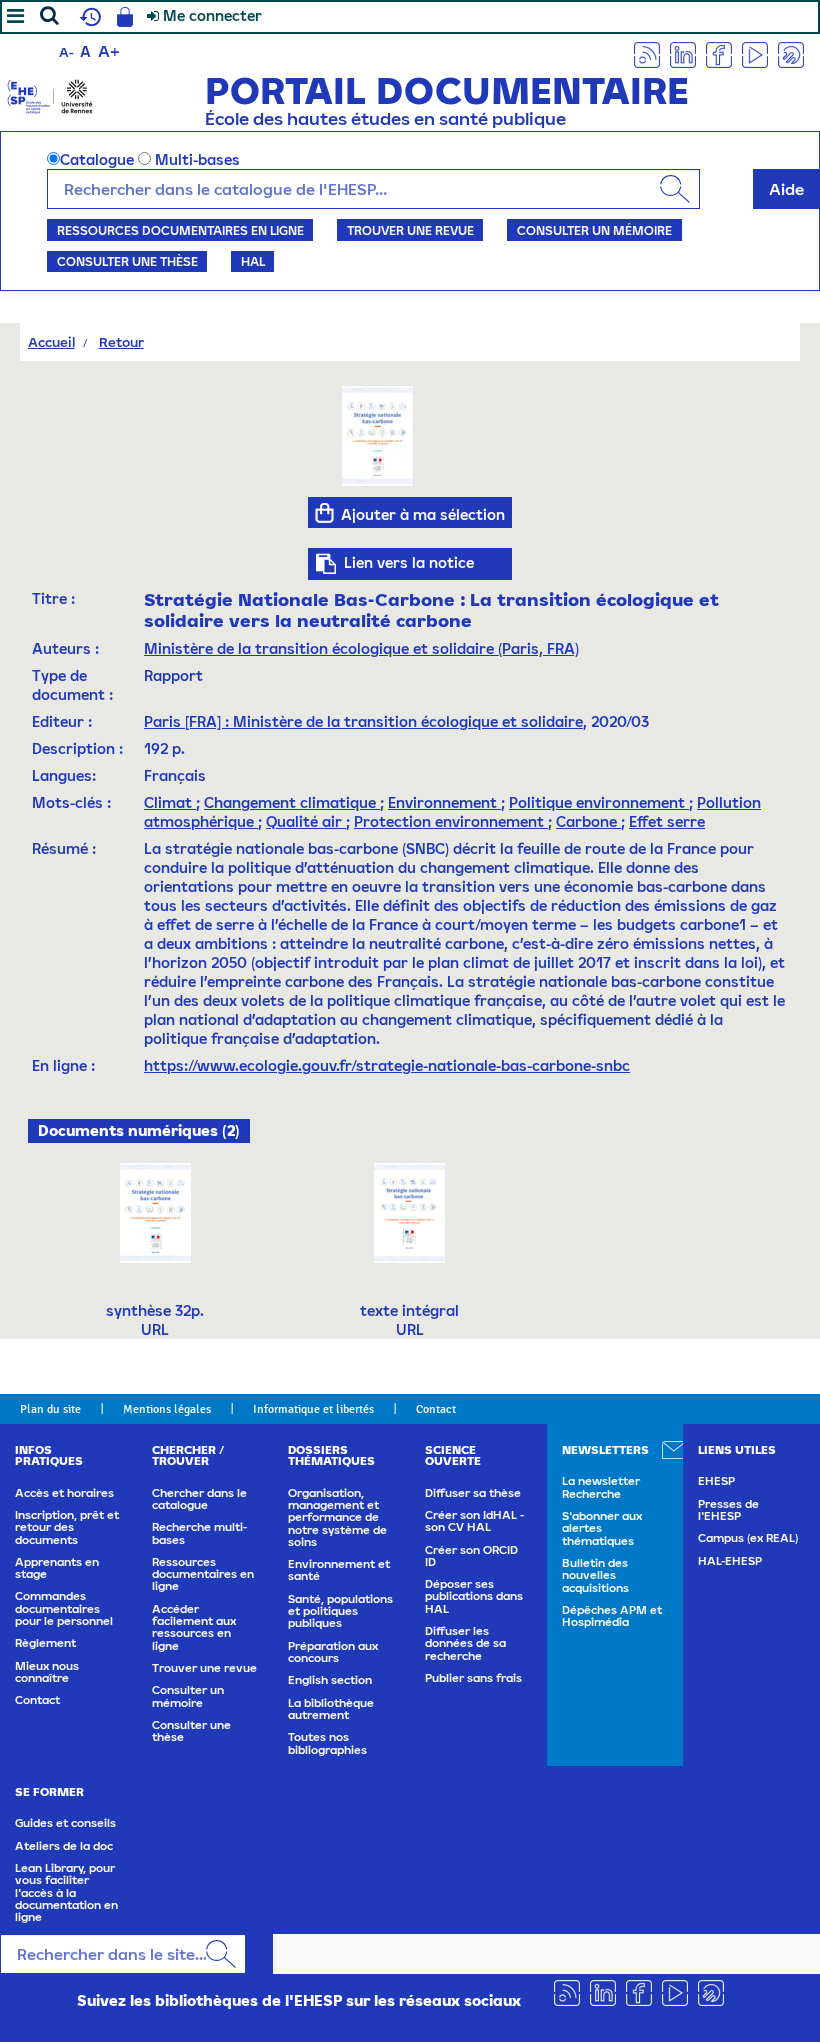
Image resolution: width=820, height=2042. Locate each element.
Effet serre (667, 821)
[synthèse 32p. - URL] (155, 1211)
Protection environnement (451, 821)
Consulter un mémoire (594, 230)
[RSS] (647, 53)
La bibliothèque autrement (331, 1709)
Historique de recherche (88, 17)
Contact (436, 1409)
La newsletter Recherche (601, 1487)
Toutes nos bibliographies (327, 1743)
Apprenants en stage (57, 1568)
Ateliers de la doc (64, 1846)
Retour (121, 342)
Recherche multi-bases (199, 1533)
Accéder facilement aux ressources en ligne (194, 1627)
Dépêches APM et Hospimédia (612, 1616)
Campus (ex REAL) (748, 1538)
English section (330, 1680)
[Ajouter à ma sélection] (324, 513)
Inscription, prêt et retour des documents (67, 1527)
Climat (170, 802)
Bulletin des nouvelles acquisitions (595, 1575)
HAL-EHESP (730, 1561)
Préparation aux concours (333, 1652)
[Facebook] (719, 53)
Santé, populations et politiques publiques (340, 1611)
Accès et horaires (64, 1493)
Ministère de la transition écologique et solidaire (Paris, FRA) (361, 648)
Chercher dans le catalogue (199, 1499)
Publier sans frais (473, 1678)
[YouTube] (755, 53)
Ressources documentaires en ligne (180, 230)
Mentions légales (167, 1409)
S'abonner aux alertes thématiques (602, 1528)
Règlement (45, 1643)
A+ (109, 51)
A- (66, 52)
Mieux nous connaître (47, 1672)
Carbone (588, 821)
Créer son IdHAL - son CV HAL (474, 1521)
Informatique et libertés (313, 1409)
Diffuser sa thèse (473, 1493)
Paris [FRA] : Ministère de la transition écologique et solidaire (363, 721)
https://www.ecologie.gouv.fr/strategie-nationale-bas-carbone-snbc (387, 1065)
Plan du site (50, 1409)
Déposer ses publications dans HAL (474, 1596)
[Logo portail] (50, 94)
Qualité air (306, 821)
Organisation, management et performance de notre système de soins (337, 1517)
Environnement (444, 802)
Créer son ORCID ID (471, 1556)
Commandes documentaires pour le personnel (64, 1608)
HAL (253, 261)
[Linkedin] (683, 53)
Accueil (51, 342)
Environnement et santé (339, 1570)
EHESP (716, 1481)
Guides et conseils (65, 1823)
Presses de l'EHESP (728, 1510)
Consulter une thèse (127, 261)
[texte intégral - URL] (409, 1211)
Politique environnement (599, 802)
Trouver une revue (410, 230)
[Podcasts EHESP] (791, 53)
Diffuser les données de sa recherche (465, 1643)
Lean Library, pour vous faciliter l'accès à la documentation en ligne (66, 1892)
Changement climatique (292, 802)
